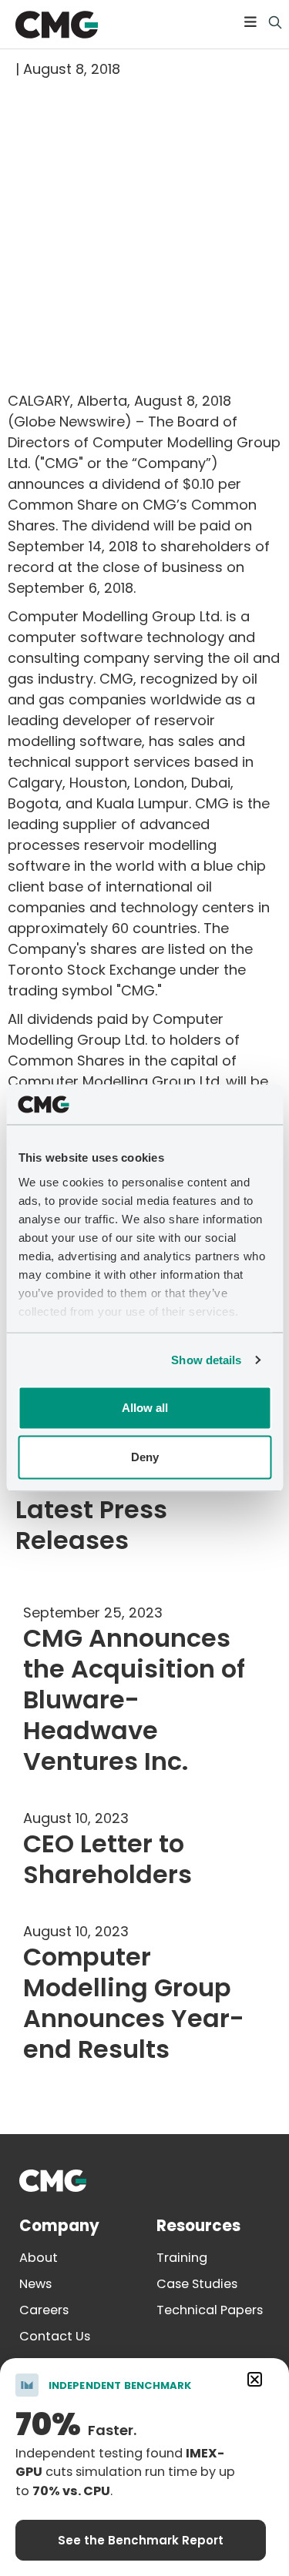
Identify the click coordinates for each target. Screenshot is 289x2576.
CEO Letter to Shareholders (108, 1859)
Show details (206, 1359)
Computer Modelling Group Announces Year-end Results (134, 2003)
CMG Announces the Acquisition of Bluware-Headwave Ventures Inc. (134, 1699)
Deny (145, 1457)
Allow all (145, 1408)
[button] (250, 21)
